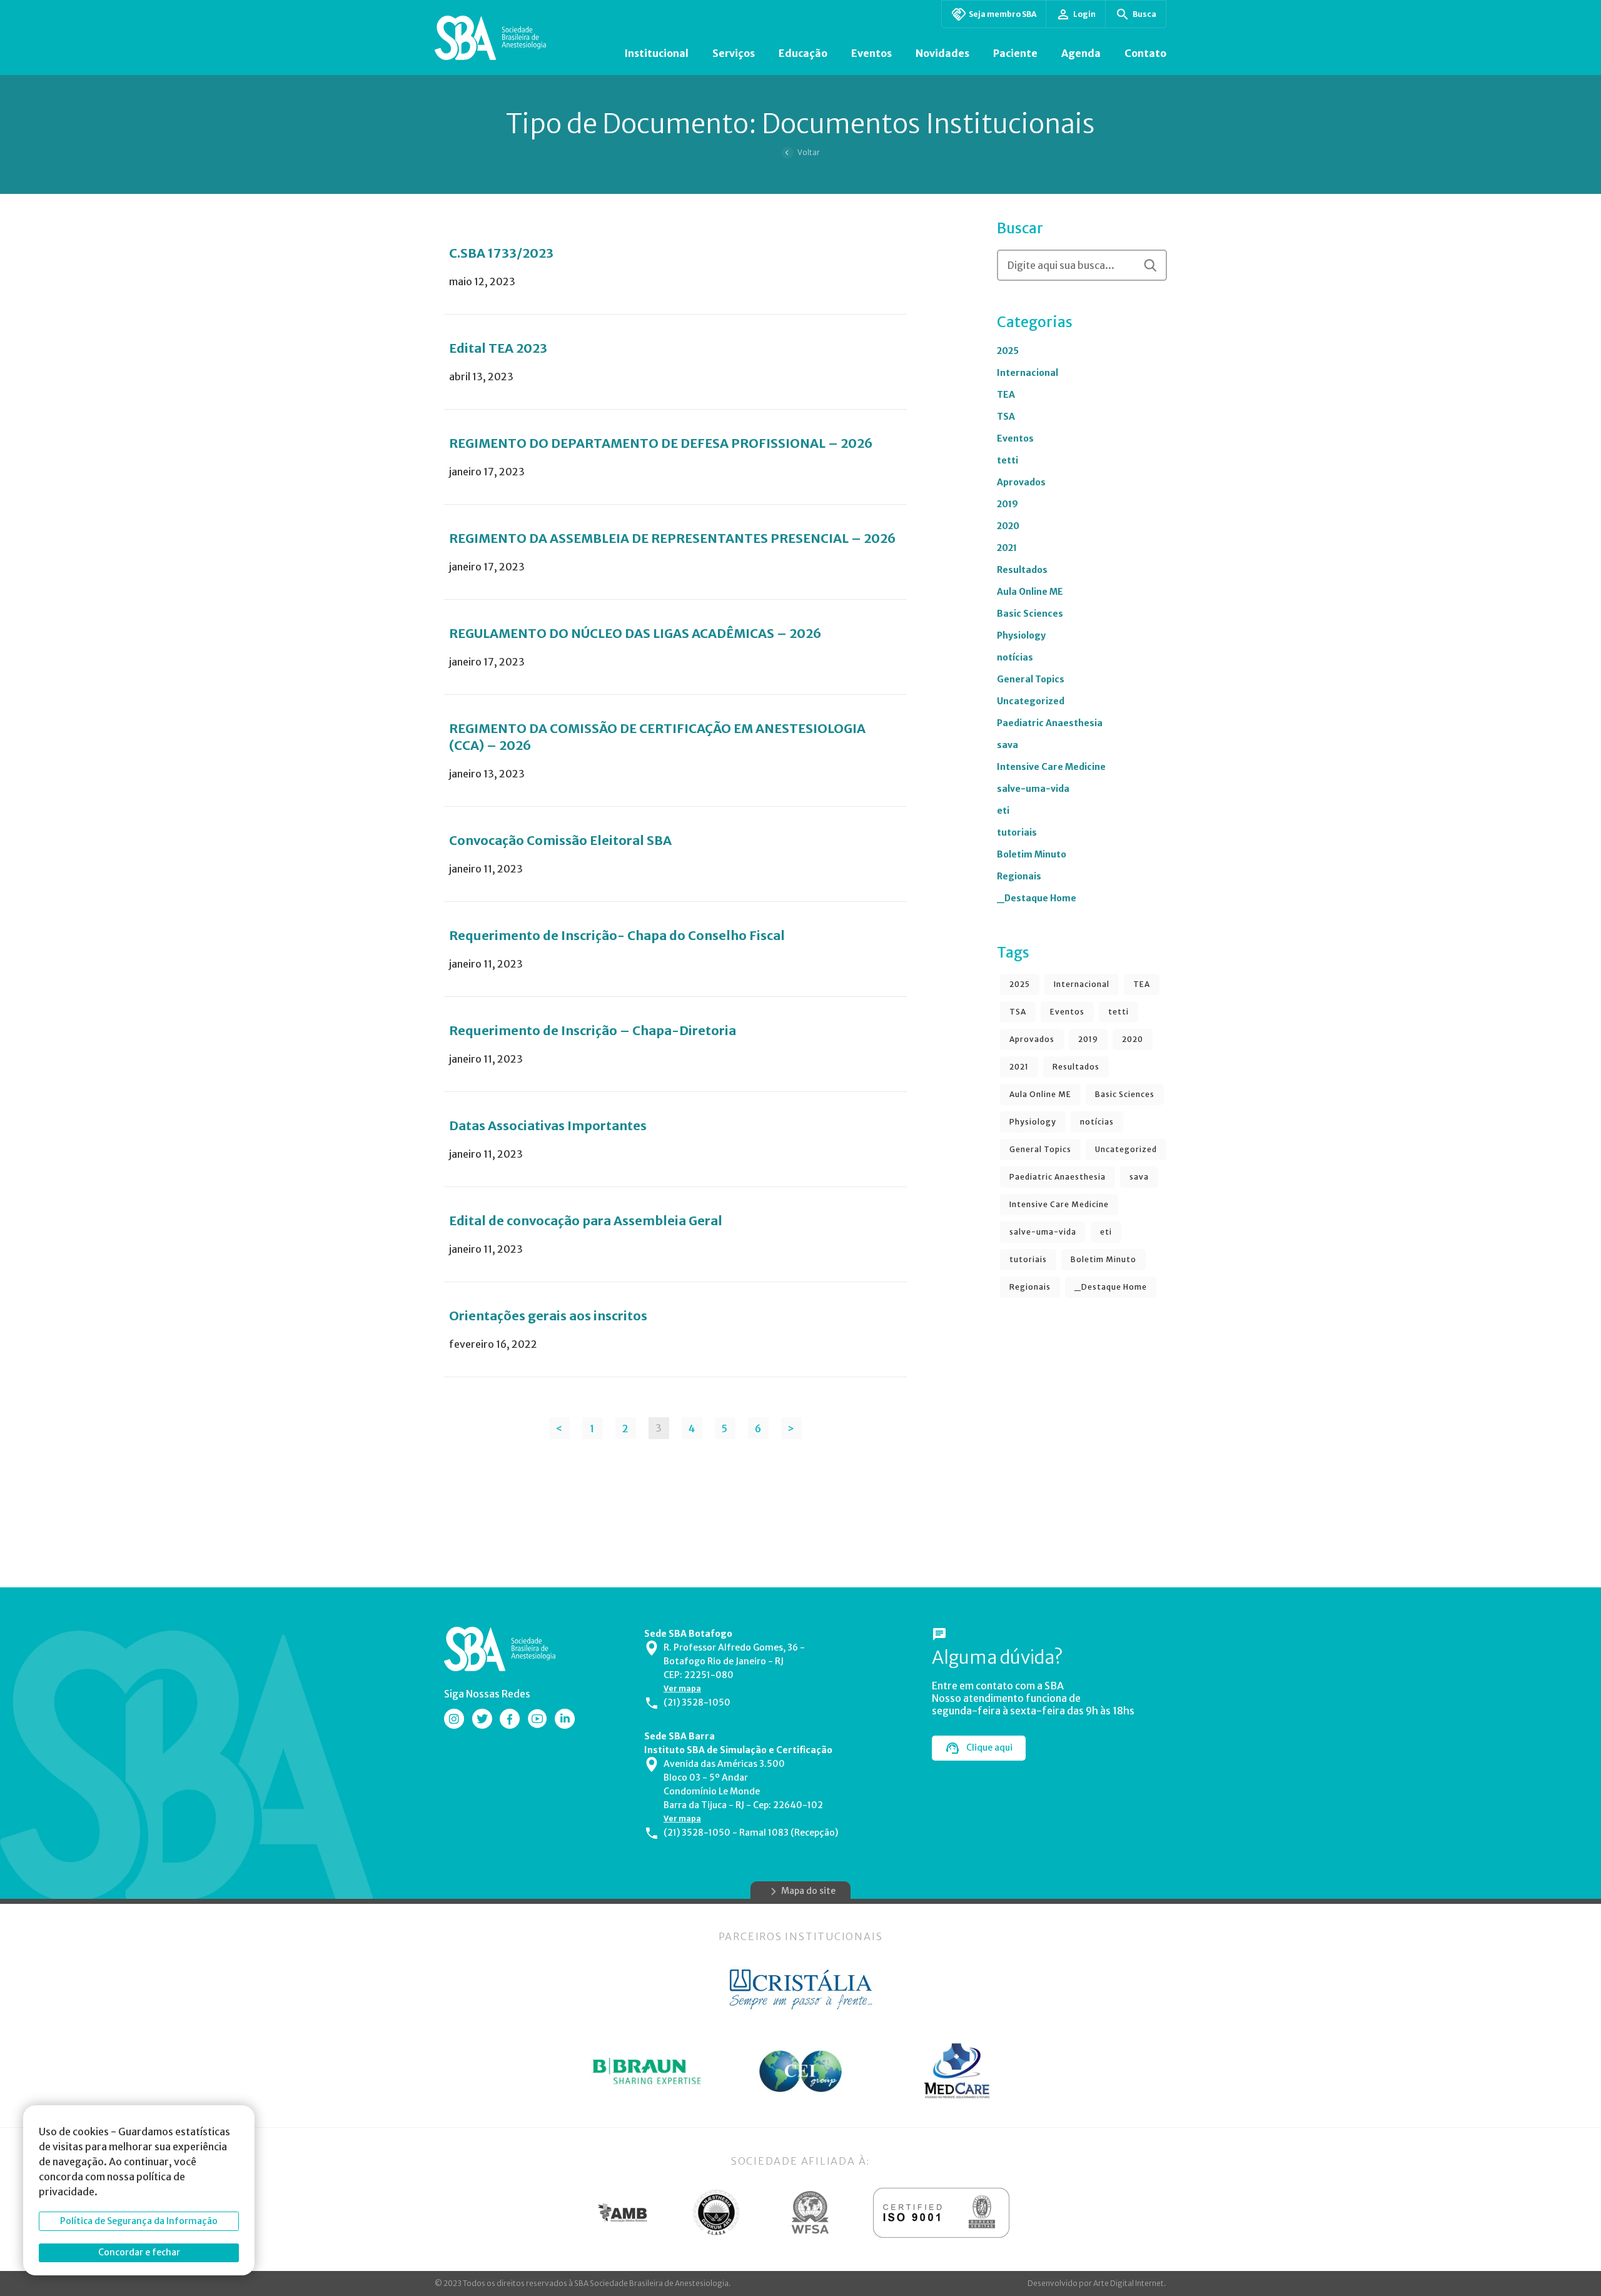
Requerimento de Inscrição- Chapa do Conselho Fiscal (617, 935)
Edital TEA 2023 (498, 348)
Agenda (1081, 53)
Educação (803, 53)
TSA (1006, 417)
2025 (1008, 351)
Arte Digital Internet (1129, 2283)
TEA (1006, 395)
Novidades (942, 53)
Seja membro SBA (1003, 14)
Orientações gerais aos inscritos (548, 1316)
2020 (1008, 526)
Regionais (1019, 876)
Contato (1145, 53)
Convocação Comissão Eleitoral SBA (560, 840)
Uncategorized (1031, 701)
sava (1008, 745)
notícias (1015, 657)
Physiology (1021, 635)
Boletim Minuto (1032, 854)
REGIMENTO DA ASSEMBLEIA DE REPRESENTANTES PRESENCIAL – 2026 (672, 538)
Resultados (1022, 570)
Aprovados (1021, 482)
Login (1084, 14)
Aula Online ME (1030, 592)
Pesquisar (1150, 265)
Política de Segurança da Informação (139, 2221)
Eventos (871, 53)
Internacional (1028, 373)
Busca (1144, 14)
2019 (1008, 504)
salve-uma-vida (1033, 789)
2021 (1007, 548)
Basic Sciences (1030, 614)
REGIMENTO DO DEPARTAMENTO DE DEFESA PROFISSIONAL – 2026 (661, 443)
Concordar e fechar (139, 2252)
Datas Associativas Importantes (548, 1125)
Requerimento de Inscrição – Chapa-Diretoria (593, 1030)
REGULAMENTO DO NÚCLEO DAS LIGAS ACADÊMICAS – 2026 (635, 633)
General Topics (1031, 679)
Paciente (1015, 53)
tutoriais (1017, 832)
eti (1003, 811)
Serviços (734, 53)
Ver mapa (682, 1688)
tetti (1008, 460)
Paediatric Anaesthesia (1050, 723)
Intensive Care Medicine (1051, 767)
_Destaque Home (1037, 898)
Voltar (809, 152)
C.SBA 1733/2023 (501, 253)
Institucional (656, 53)
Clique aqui (989, 1747)
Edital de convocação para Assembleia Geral (586, 1221)
